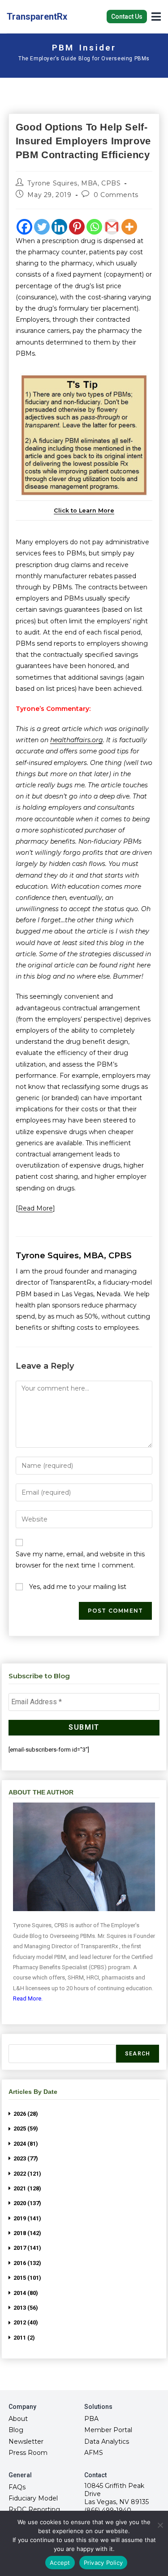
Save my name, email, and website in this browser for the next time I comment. (80, 1560)
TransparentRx (37, 17)
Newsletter (26, 2442)
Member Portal (108, 2430)
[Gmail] (112, 227)
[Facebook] (24, 227)
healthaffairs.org (77, 740)
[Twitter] (42, 227)
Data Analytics (107, 2442)
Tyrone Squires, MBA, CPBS (74, 183)
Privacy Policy (103, 2563)
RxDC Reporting (34, 2509)
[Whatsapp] (94, 227)
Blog (16, 2430)
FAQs (17, 2487)
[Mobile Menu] (156, 16)
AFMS (94, 2453)
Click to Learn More (84, 511)
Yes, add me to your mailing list (77, 1587)
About (18, 2419)
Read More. (28, 1998)
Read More (35, 1208)
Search (138, 2054)
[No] (160, 2525)
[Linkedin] (59, 227)
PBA (91, 2419)
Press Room (28, 2453)
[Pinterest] (77, 227)
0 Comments (116, 195)
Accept (60, 2563)
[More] (129, 227)
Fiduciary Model (33, 2498)
